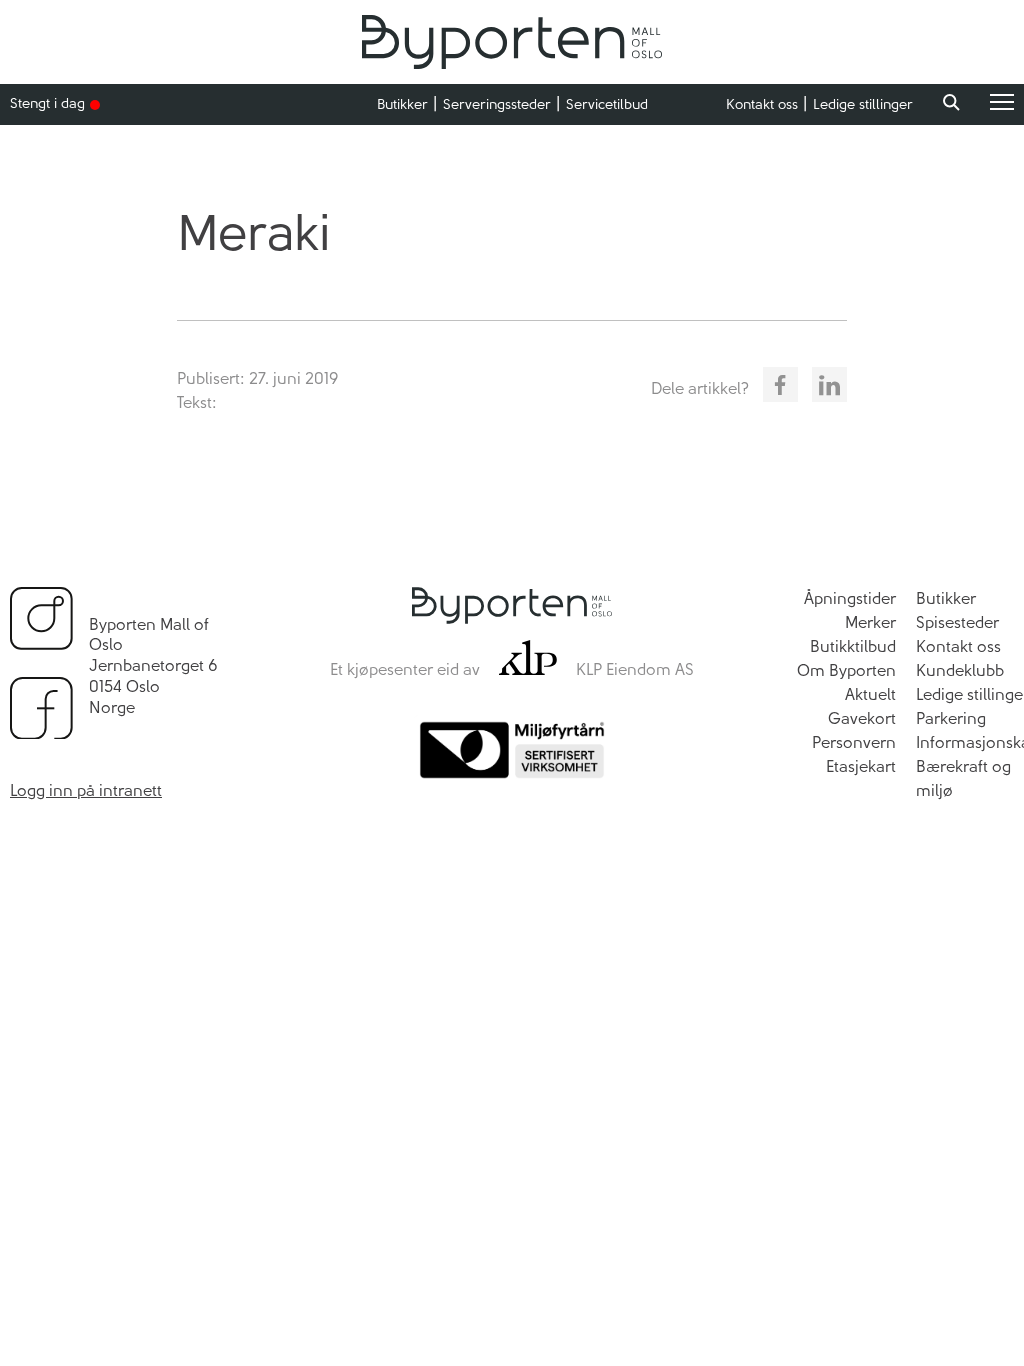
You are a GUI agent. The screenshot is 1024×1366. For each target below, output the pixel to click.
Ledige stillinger (863, 104)
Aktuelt (870, 694)
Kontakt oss (762, 104)
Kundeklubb (960, 670)
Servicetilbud (607, 104)
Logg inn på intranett (86, 790)
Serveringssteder (497, 104)
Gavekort (862, 718)
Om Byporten (846, 670)
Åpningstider (850, 598)
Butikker (402, 104)
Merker (870, 622)
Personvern (854, 742)
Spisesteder (957, 622)
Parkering (951, 718)
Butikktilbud (853, 646)
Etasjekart (861, 766)
